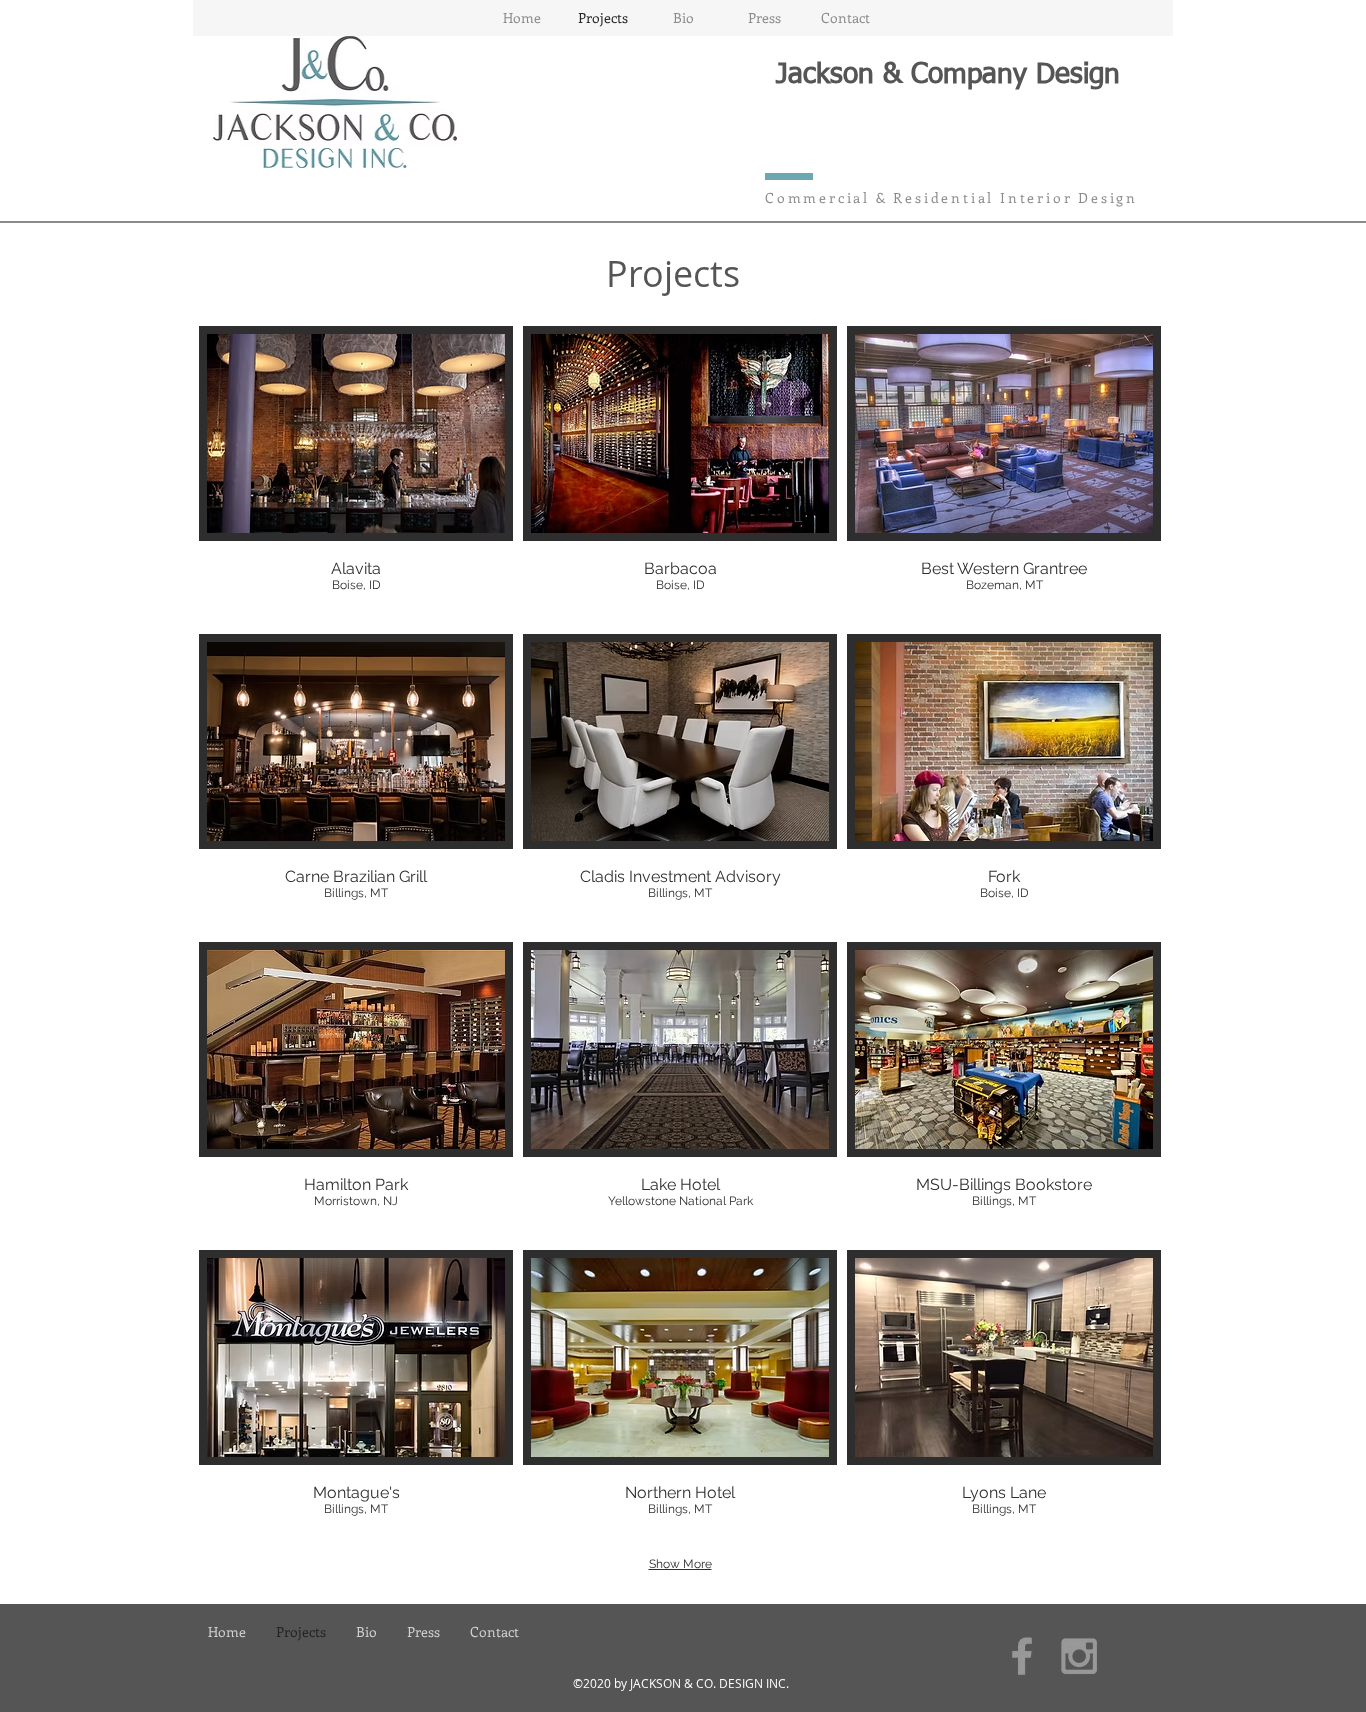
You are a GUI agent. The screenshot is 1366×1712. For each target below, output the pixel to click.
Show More (680, 1564)
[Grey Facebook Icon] (1022, 1656)
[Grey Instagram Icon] (1079, 1656)
